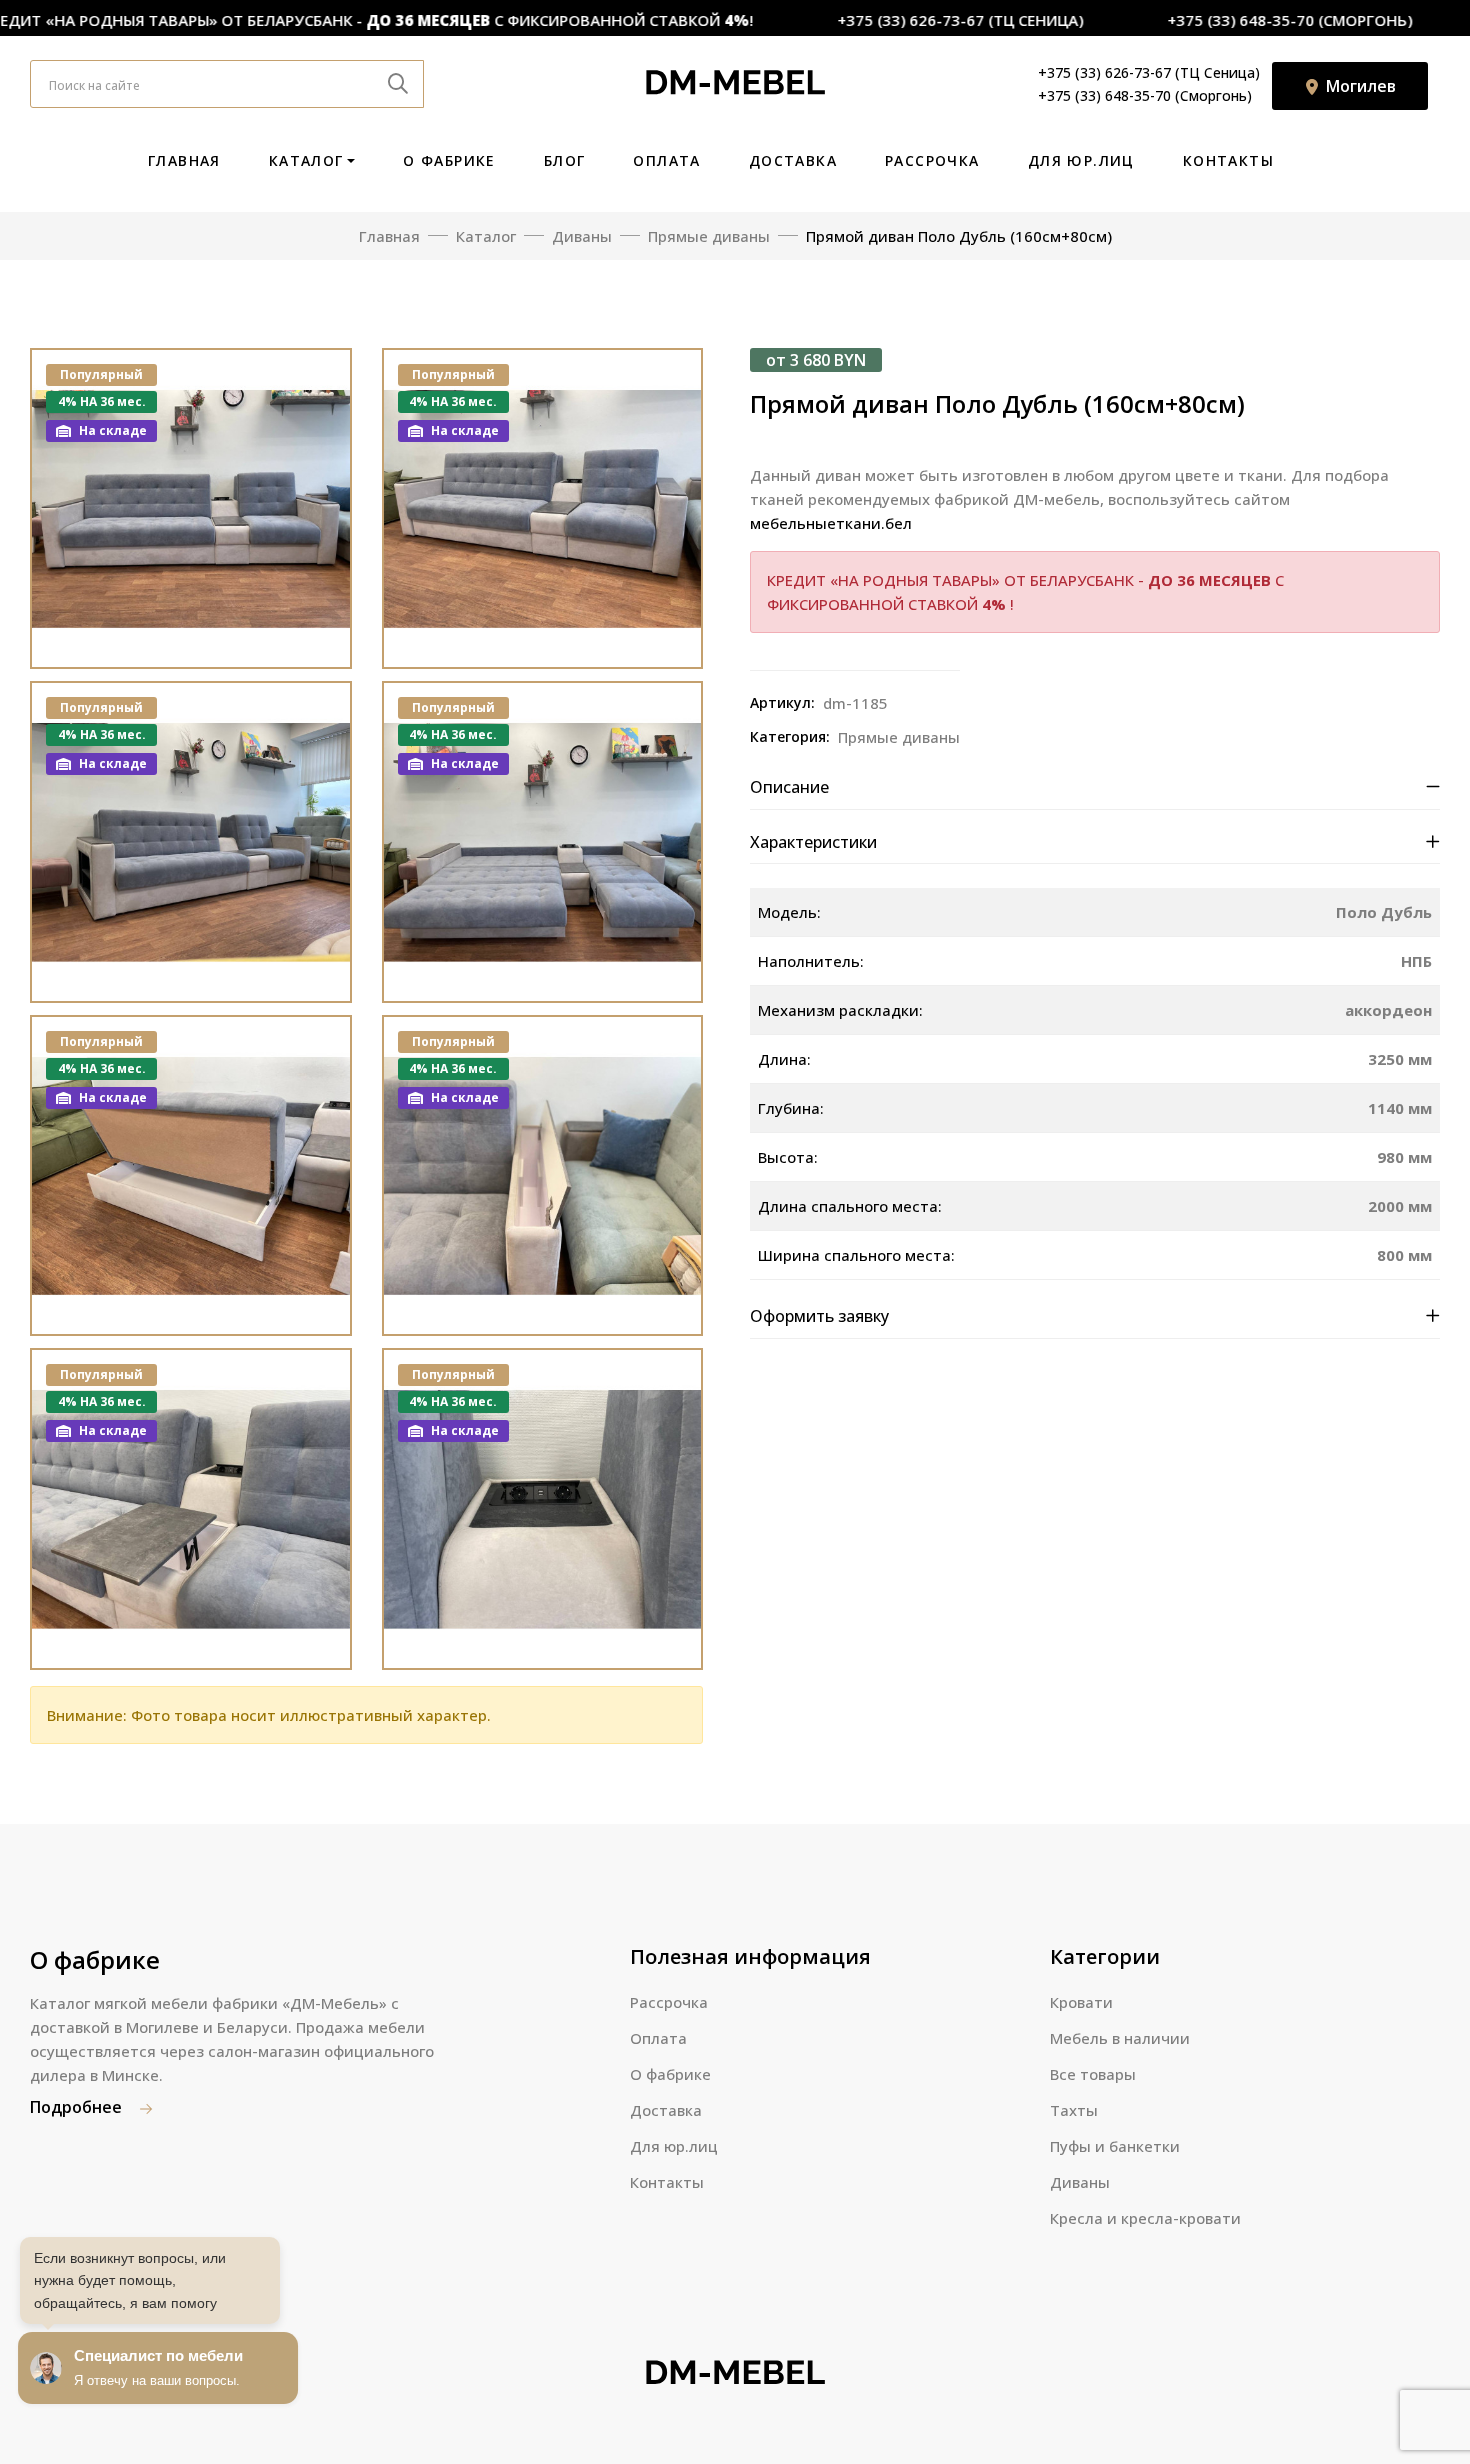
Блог (565, 160)
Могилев (1359, 86)
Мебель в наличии (1120, 2038)
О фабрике (449, 160)
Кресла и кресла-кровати (1145, 2218)
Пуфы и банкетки (1115, 2146)
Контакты (1228, 160)
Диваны (1080, 2182)
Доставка (793, 160)
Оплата (666, 160)
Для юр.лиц (1081, 160)
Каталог (306, 160)
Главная (184, 160)
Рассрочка (932, 160)
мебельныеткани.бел (831, 523)
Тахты (1074, 2110)
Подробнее (78, 2107)
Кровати (1081, 2002)
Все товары (1093, 2074)
